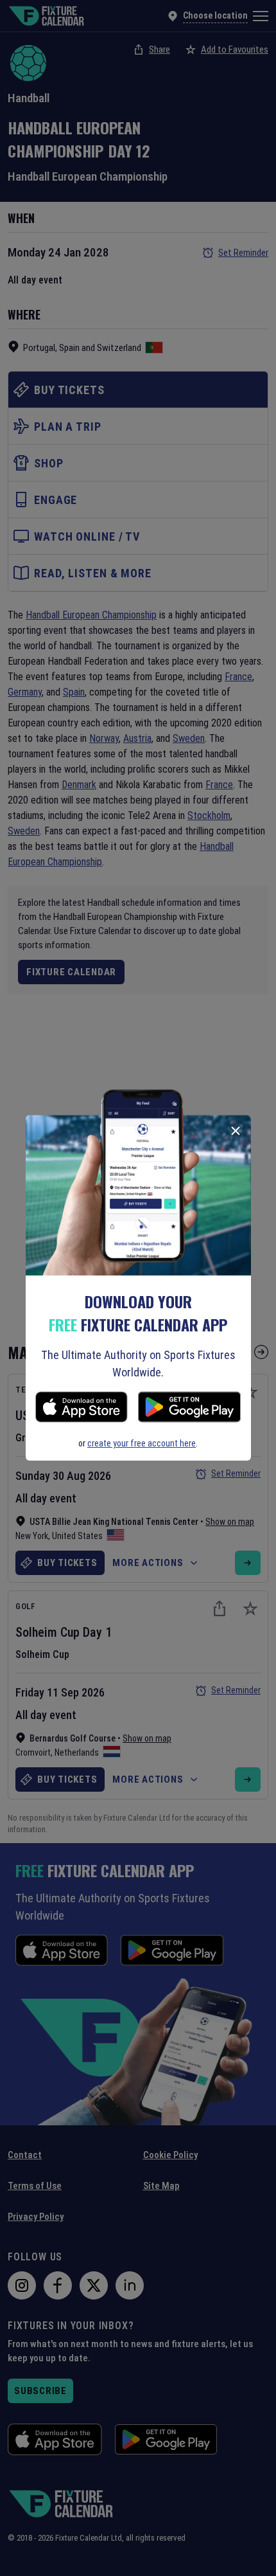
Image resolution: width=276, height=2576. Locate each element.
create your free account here (142, 1443)
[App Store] (82, 1409)
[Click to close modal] (236, 1131)
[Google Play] (189, 1409)
